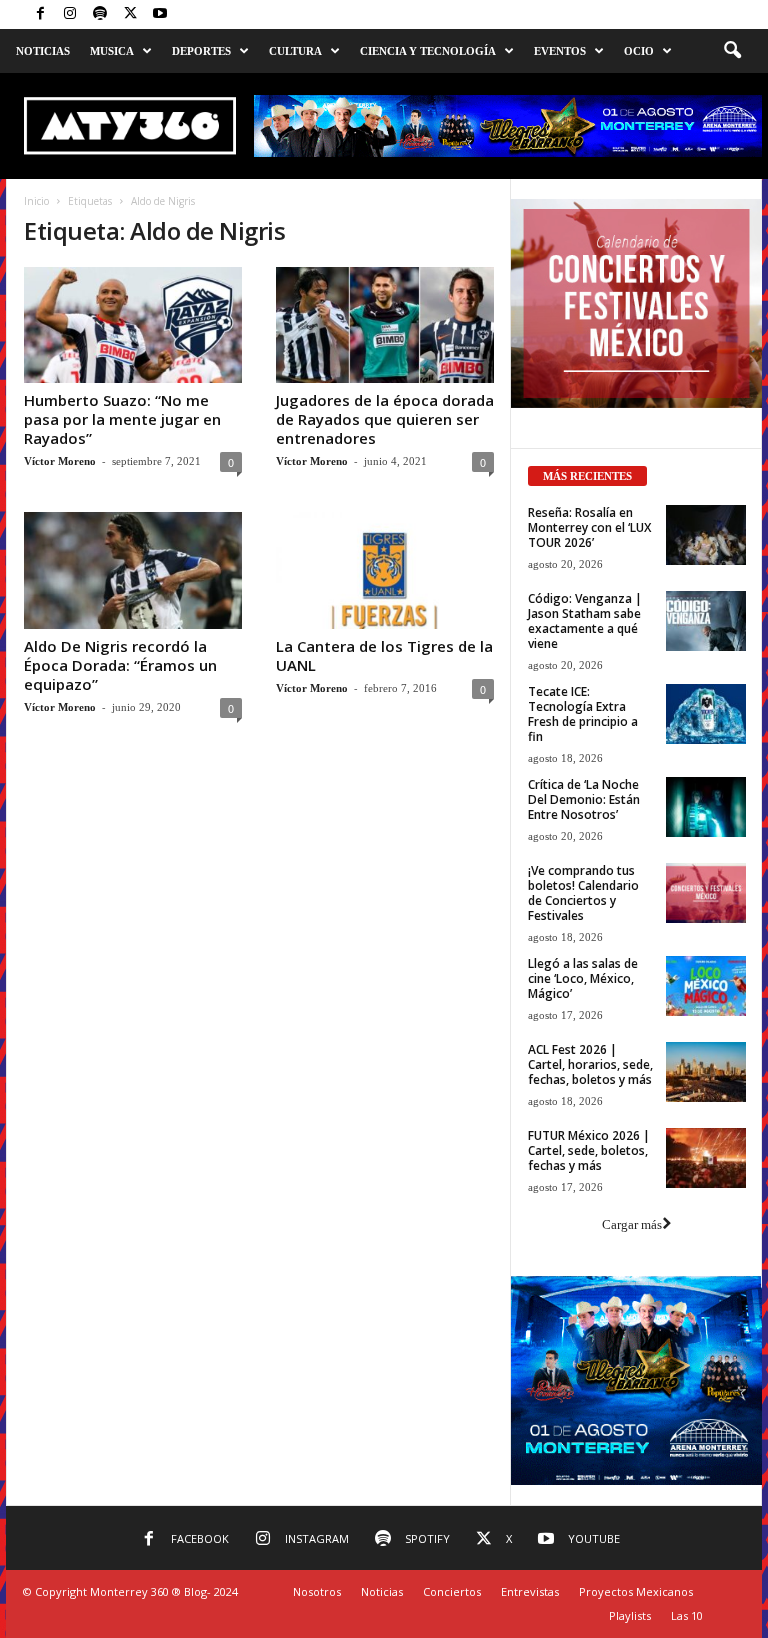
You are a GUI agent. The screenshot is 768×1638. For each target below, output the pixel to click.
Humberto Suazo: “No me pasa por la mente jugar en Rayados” (122, 419)
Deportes (201, 51)
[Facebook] (40, 14)
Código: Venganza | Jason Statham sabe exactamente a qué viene (585, 621)
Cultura (295, 51)
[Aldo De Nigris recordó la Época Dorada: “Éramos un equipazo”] (133, 570)
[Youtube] (160, 14)
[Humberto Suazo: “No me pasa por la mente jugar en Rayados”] (133, 325)
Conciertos (452, 1591)
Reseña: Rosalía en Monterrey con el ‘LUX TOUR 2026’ (589, 527)
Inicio (36, 201)
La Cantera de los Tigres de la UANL (384, 655)
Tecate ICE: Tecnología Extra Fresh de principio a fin (583, 714)
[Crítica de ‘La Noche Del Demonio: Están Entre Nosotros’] (706, 807)
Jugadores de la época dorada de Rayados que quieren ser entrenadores (385, 419)
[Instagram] (70, 14)
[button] (732, 51)
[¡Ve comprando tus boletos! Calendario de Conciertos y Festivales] (706, 893)
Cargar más (632, 1224)
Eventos (560, 51)
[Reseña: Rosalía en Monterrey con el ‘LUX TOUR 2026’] (706, 535)
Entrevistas (530, 1591)
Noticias (43, 51)
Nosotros (317, 1591)
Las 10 (687, 1615)
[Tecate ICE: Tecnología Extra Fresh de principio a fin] (706, 714)
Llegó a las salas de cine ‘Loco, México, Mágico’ (583, 978)
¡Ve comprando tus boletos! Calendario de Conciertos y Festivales (583, 893)
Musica (112, 51)
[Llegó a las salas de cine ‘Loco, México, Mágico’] (706, 986)
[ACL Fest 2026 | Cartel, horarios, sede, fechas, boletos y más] (706, 1072)
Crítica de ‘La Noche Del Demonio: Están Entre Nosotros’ (584, 799)
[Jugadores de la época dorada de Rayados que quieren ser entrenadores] (385, 325)
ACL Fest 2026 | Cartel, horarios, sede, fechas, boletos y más (590, 1064)
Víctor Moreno (60, 461)
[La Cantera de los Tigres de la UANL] (385, 570)
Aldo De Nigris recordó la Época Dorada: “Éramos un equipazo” (120, 665)
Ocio (639, 51)
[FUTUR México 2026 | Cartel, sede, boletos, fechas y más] (706, 1158)
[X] (130, 14)
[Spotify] (100, 14)
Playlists (630, 1615)
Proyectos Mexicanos (636, 1591)
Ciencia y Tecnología (428, 51)
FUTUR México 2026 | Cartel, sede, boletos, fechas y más (589, 1150)
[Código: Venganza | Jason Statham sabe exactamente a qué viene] (706, 621)
